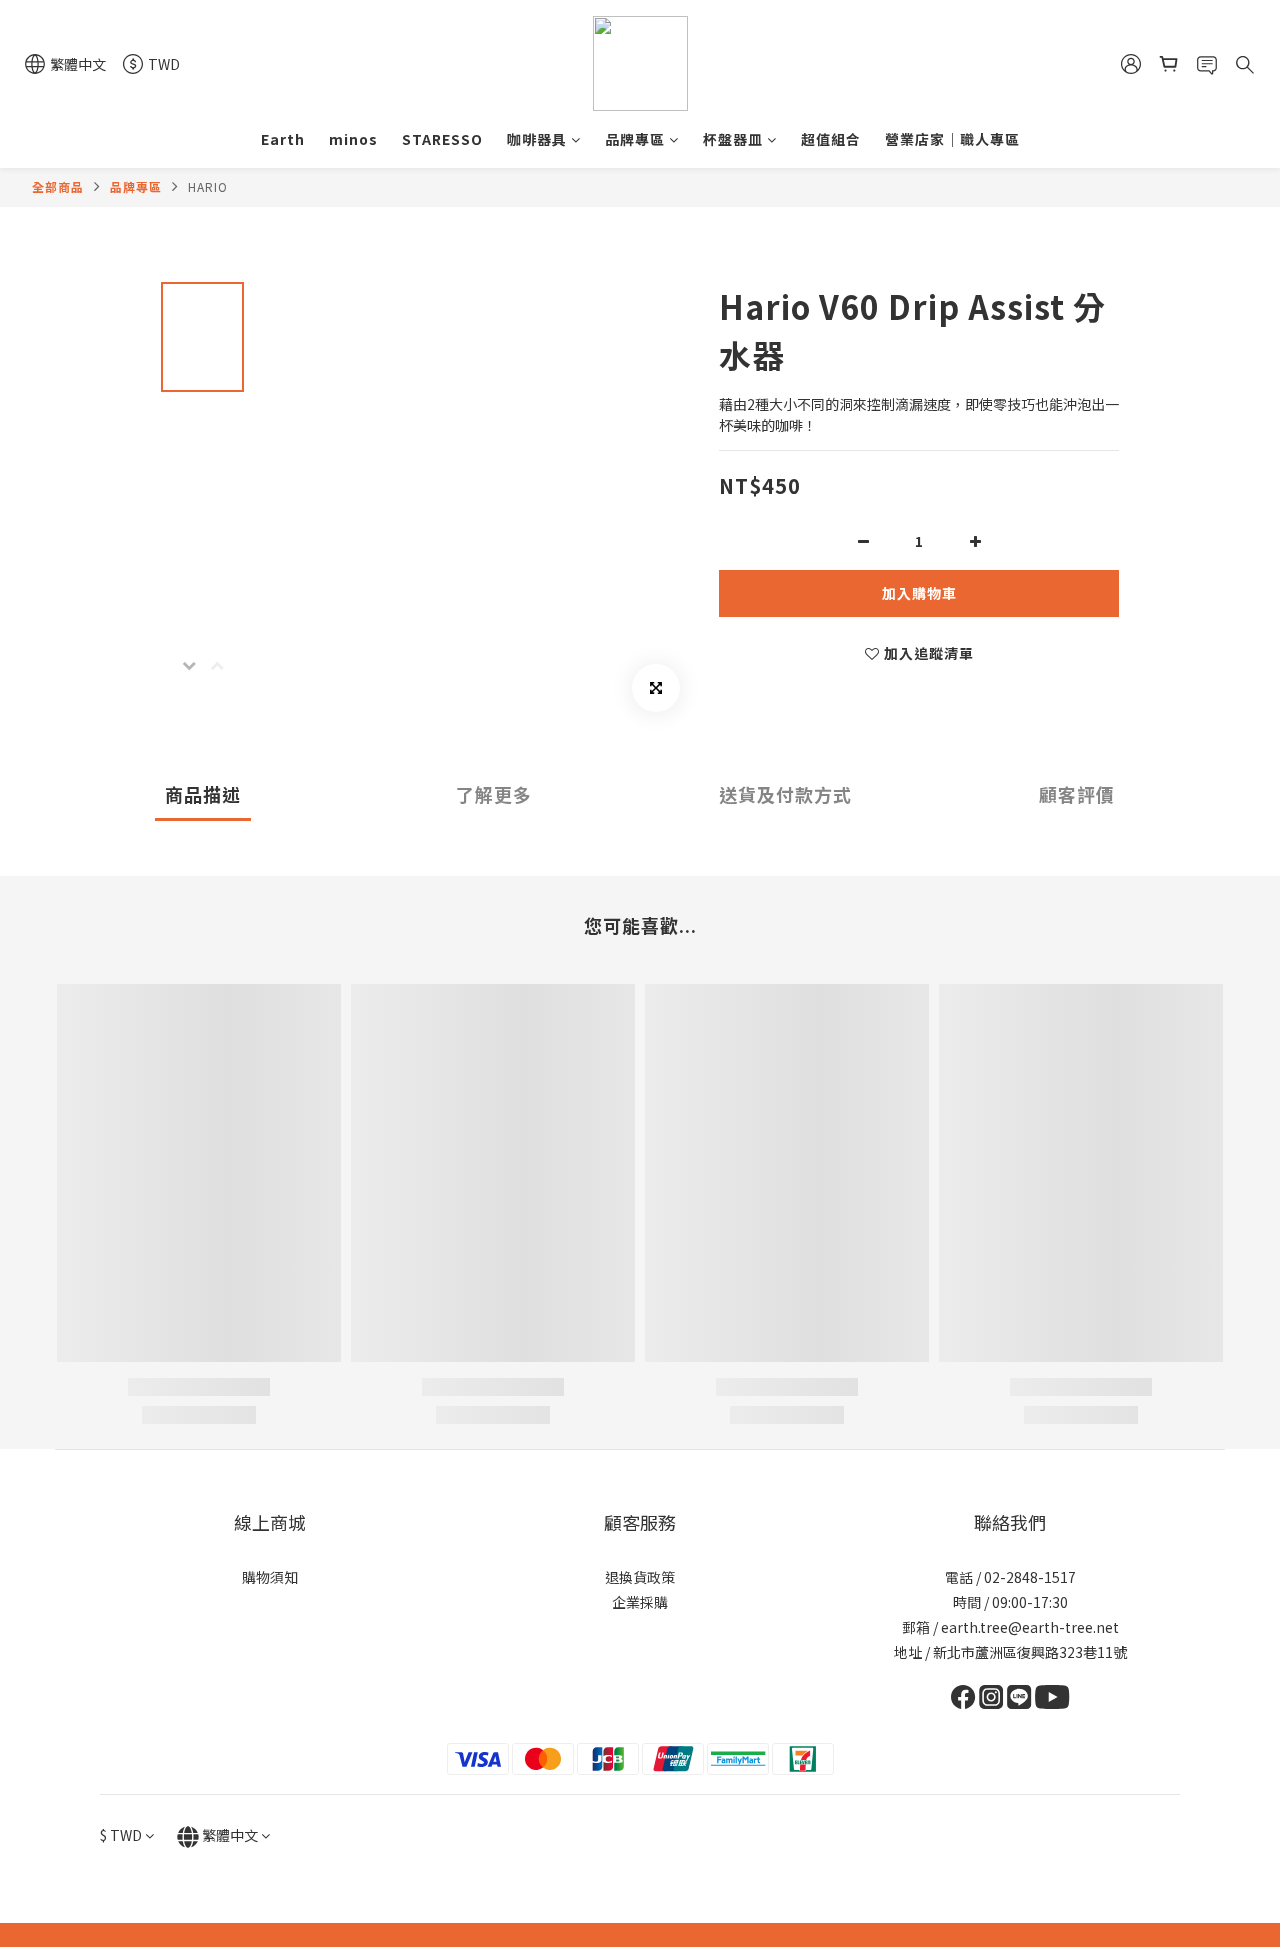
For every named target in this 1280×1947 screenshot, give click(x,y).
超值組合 (831, 139)
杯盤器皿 (733, 139)
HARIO (208, 186)
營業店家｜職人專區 (952, 139)
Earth (283, 139)
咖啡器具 (537, 139)
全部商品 (58, 186)
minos (353, 139)
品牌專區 (635, 139)
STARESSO (442, 139)
